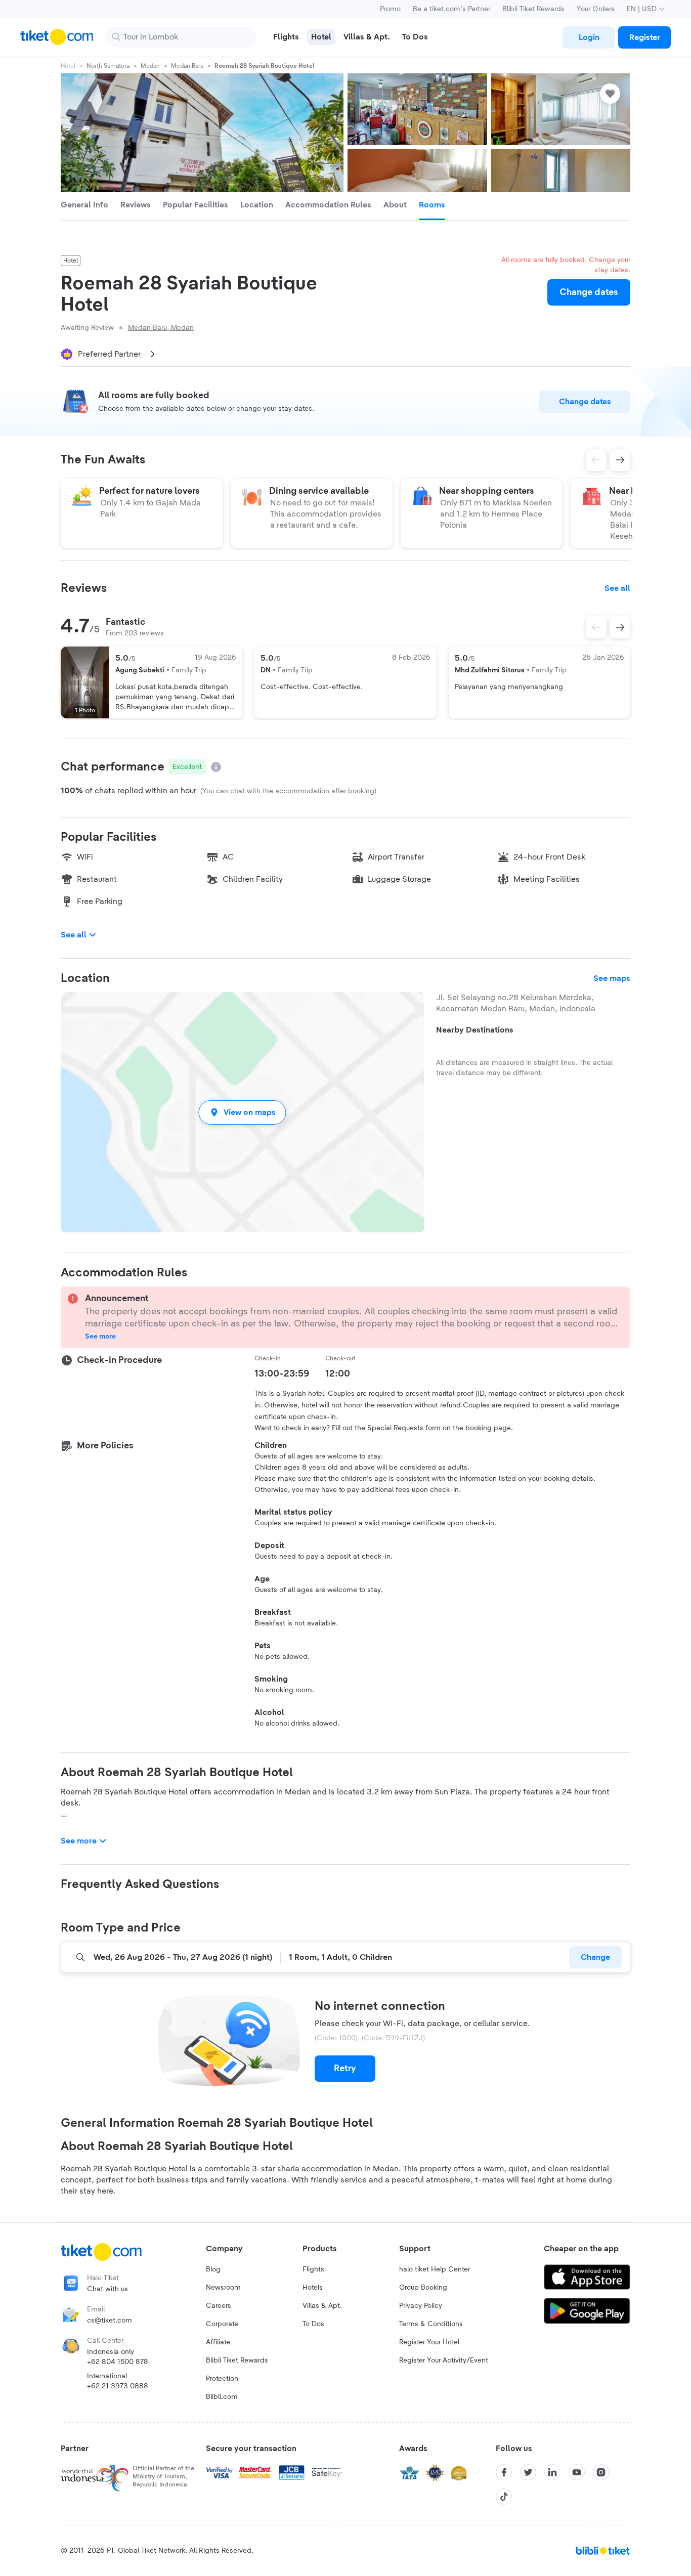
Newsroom (223, 2288)
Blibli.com (222, 2397)
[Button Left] (596, 627)
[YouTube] (577, 2472)
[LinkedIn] (552, 2472)
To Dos (313, 2324)
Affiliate (218, 2342)
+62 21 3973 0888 (118, 2386)
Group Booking (423, 2288)
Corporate (222, 2324)
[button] (242, 1112)
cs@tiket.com (110, 2321)
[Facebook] (504, 2472)
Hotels (313, 2288)
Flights (313, 2269)
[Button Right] (620, 627)
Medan (150, 66)
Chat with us (107, 2289)
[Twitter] (528, 2472)
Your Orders (596, 9)
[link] (589, 37)
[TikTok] (504, 2497)
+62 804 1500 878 (118, 2362)
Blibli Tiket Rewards (533, 9)
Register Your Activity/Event (444, 2360)
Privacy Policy (421, 2306)
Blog (213, 2269)
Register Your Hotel (429, 2342)
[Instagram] (601, 2472)
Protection (222, 2379)
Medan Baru (187, 66)
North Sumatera (108, 66)
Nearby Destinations (475, 1030)
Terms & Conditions (431, 2324)
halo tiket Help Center (435, 2269)
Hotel (68, 66)
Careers (219, 2306)
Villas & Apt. (322, 2306)
